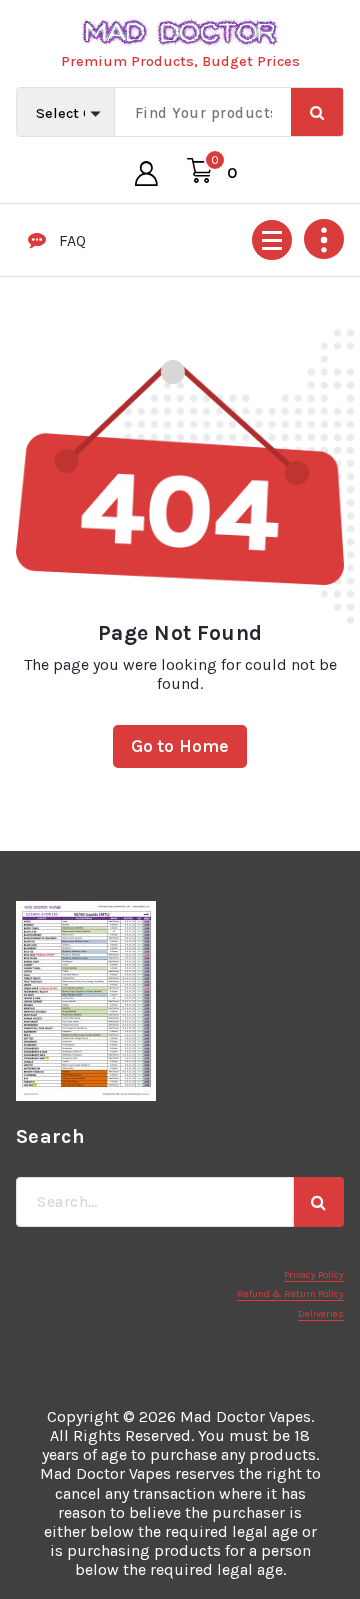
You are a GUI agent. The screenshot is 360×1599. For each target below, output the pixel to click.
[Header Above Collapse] (324, 239)
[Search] (319, 1202)
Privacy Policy (314, 1275)
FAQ (72, 240)
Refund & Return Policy (290, 1294)
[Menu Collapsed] (272, 240)
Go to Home (180, 746)
